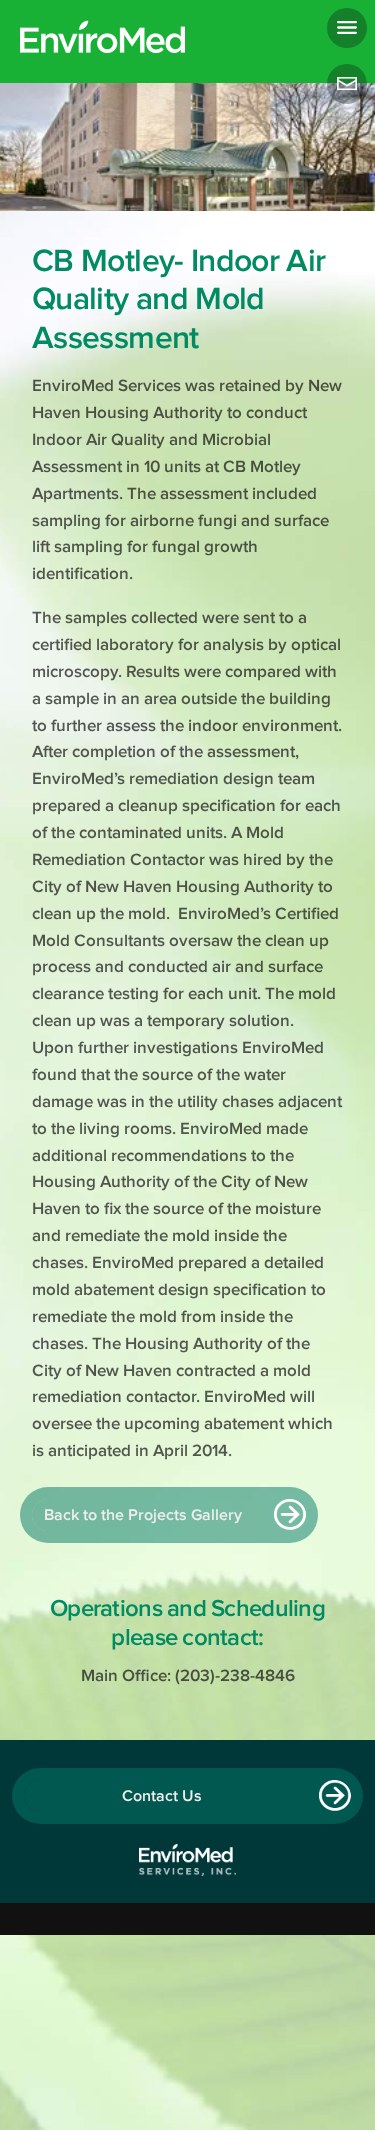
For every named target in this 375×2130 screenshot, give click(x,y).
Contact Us (162, 1796)
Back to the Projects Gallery (143, 1515)
